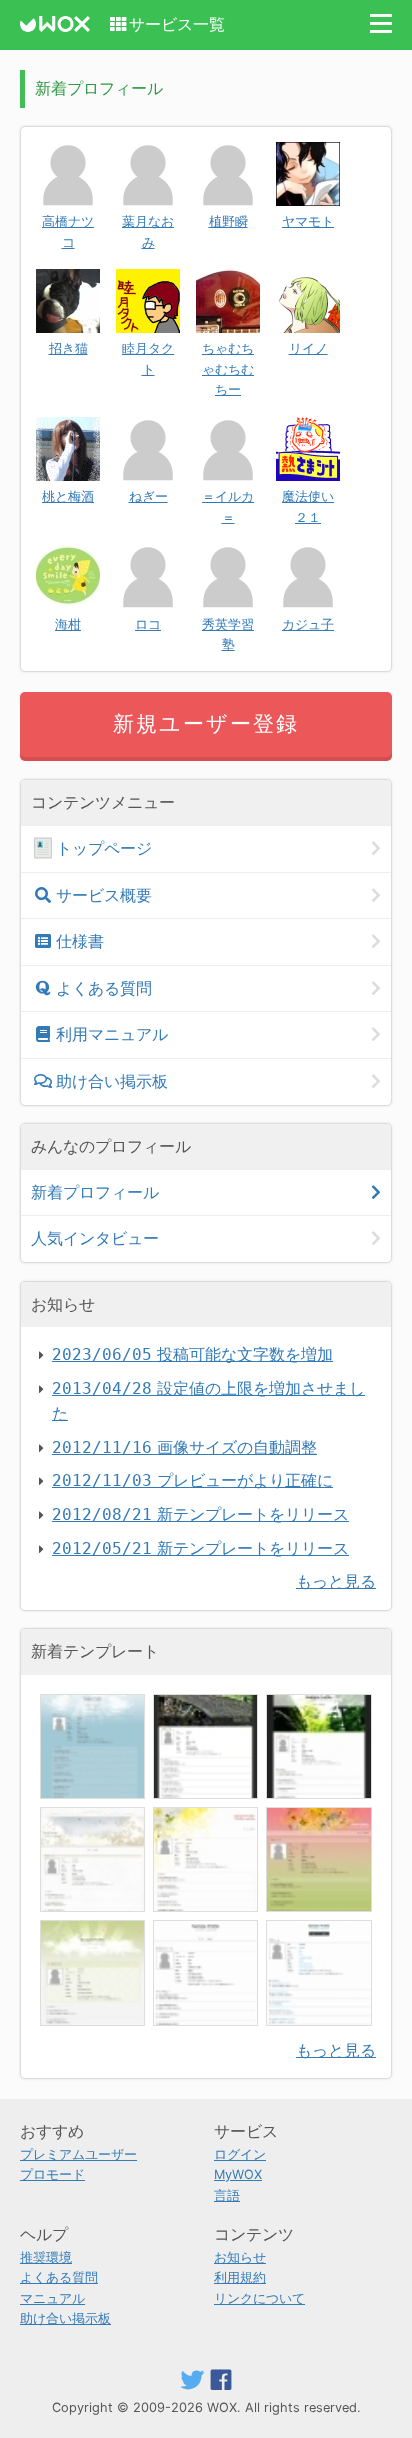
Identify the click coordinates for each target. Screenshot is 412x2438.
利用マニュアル (112, 1034)
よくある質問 (104, 988)
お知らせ (240, 2257)
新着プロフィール (95, 1192)
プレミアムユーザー (78, 2154)
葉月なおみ (148, 231)
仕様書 (80, 941)
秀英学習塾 (228, 634)
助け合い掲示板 (112, 1081)
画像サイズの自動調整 (184, 1447)
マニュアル (52, 2298)
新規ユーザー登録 (206, 723)
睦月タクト (148, 358)
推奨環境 (46, 2257)
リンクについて (259, 2298)
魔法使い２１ (308, 506)
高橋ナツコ (68, 231)
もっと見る (336, 1581)
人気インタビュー (95, 1238)
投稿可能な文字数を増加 (192, 1354)
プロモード (52, 2174)
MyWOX (238, 2174)
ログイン (240, 2154)
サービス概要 (104, 895)
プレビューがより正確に (192, 1480)
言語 (227, 2195)
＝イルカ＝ (228, 506)
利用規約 (240, 2277)
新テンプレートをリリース (200, 1514)
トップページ (104, 848)
